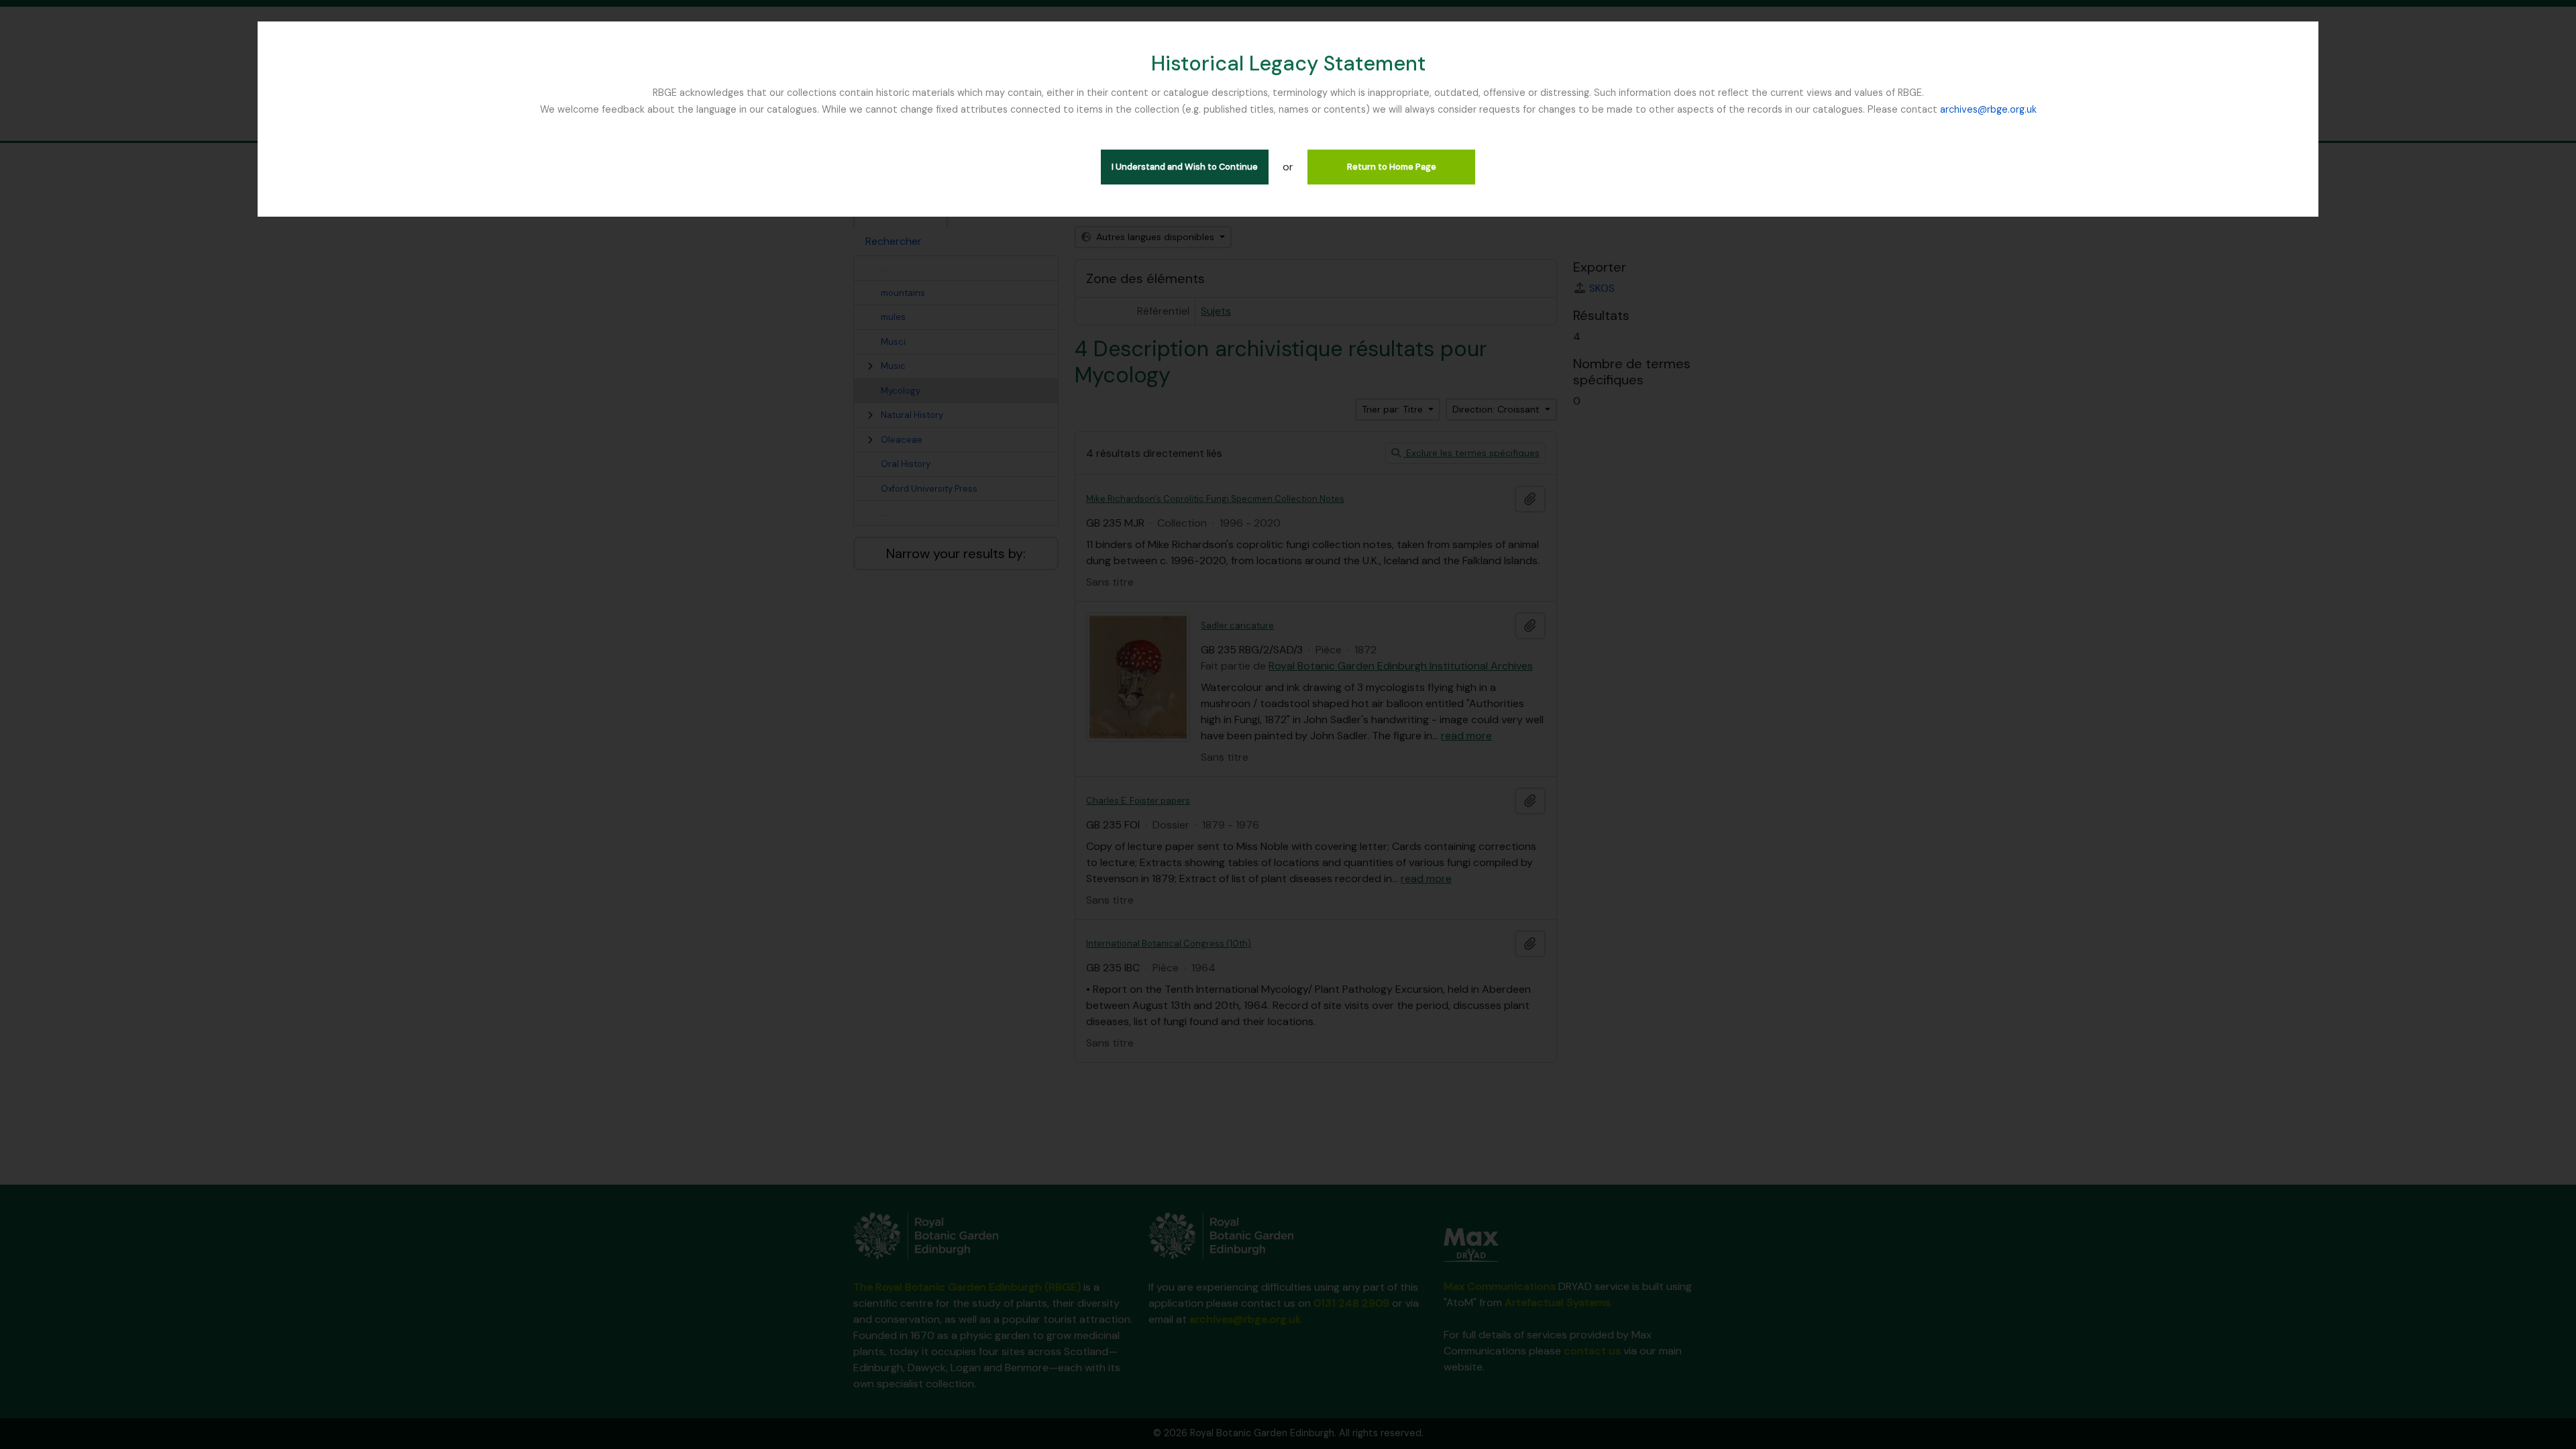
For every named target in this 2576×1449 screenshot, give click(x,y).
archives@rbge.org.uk (1988, 109)
